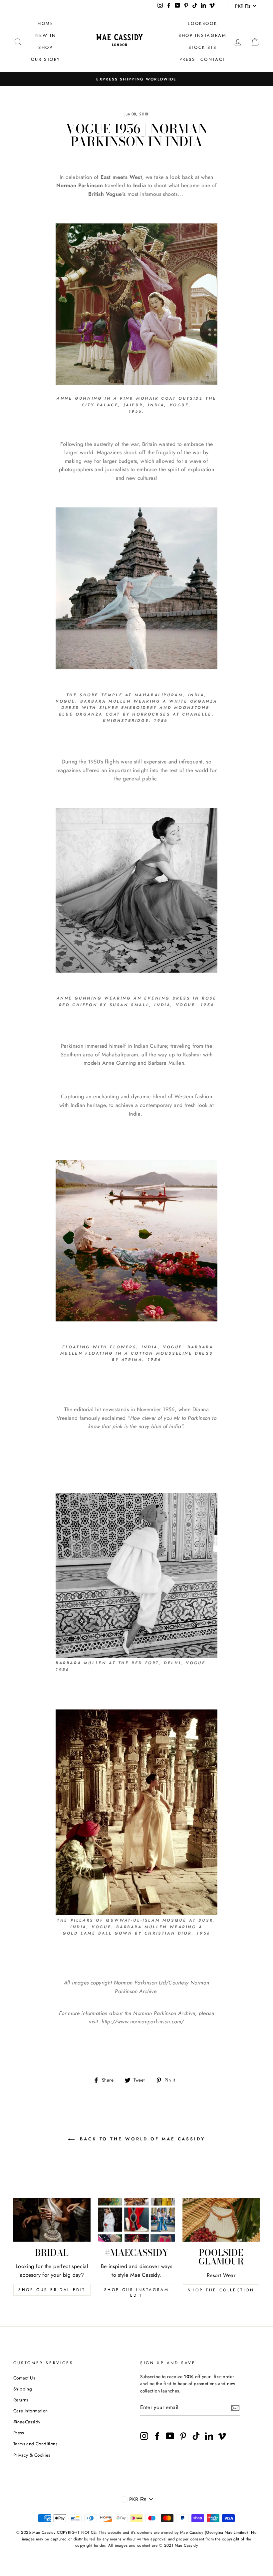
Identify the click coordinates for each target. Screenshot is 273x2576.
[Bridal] (52, 2220)
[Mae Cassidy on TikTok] (196, 2436)
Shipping (23, 2389)
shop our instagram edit (137, 2293)
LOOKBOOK (202, 23)
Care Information (30, 2411)
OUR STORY (46, 59)
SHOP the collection (221, 2290)
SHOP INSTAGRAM (202, 35)
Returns (21, 2400)
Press (18, 2433)
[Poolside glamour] (221, 2220)
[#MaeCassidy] (136, 2220)
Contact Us (24, 2378)
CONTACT (213, 59)
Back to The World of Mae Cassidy (141, 2139)
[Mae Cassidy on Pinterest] (183, 2436)
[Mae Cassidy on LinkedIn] (209, 2436)
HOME (45, 23)
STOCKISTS (202, 47)
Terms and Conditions (35, 2444)
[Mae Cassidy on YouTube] (170, 2436)
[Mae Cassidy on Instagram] (144, 2436)
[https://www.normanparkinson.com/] (136, 892)
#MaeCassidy (27, 2422)
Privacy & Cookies (32, 2455)
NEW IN (46, 35)
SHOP (45, 47)
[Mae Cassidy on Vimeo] (222, 2436)
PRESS (187, 59)
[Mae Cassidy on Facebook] (157, 2436)
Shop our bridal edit (52, 2290)
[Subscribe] (235, 2407)
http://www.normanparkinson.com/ (143, 2022)
